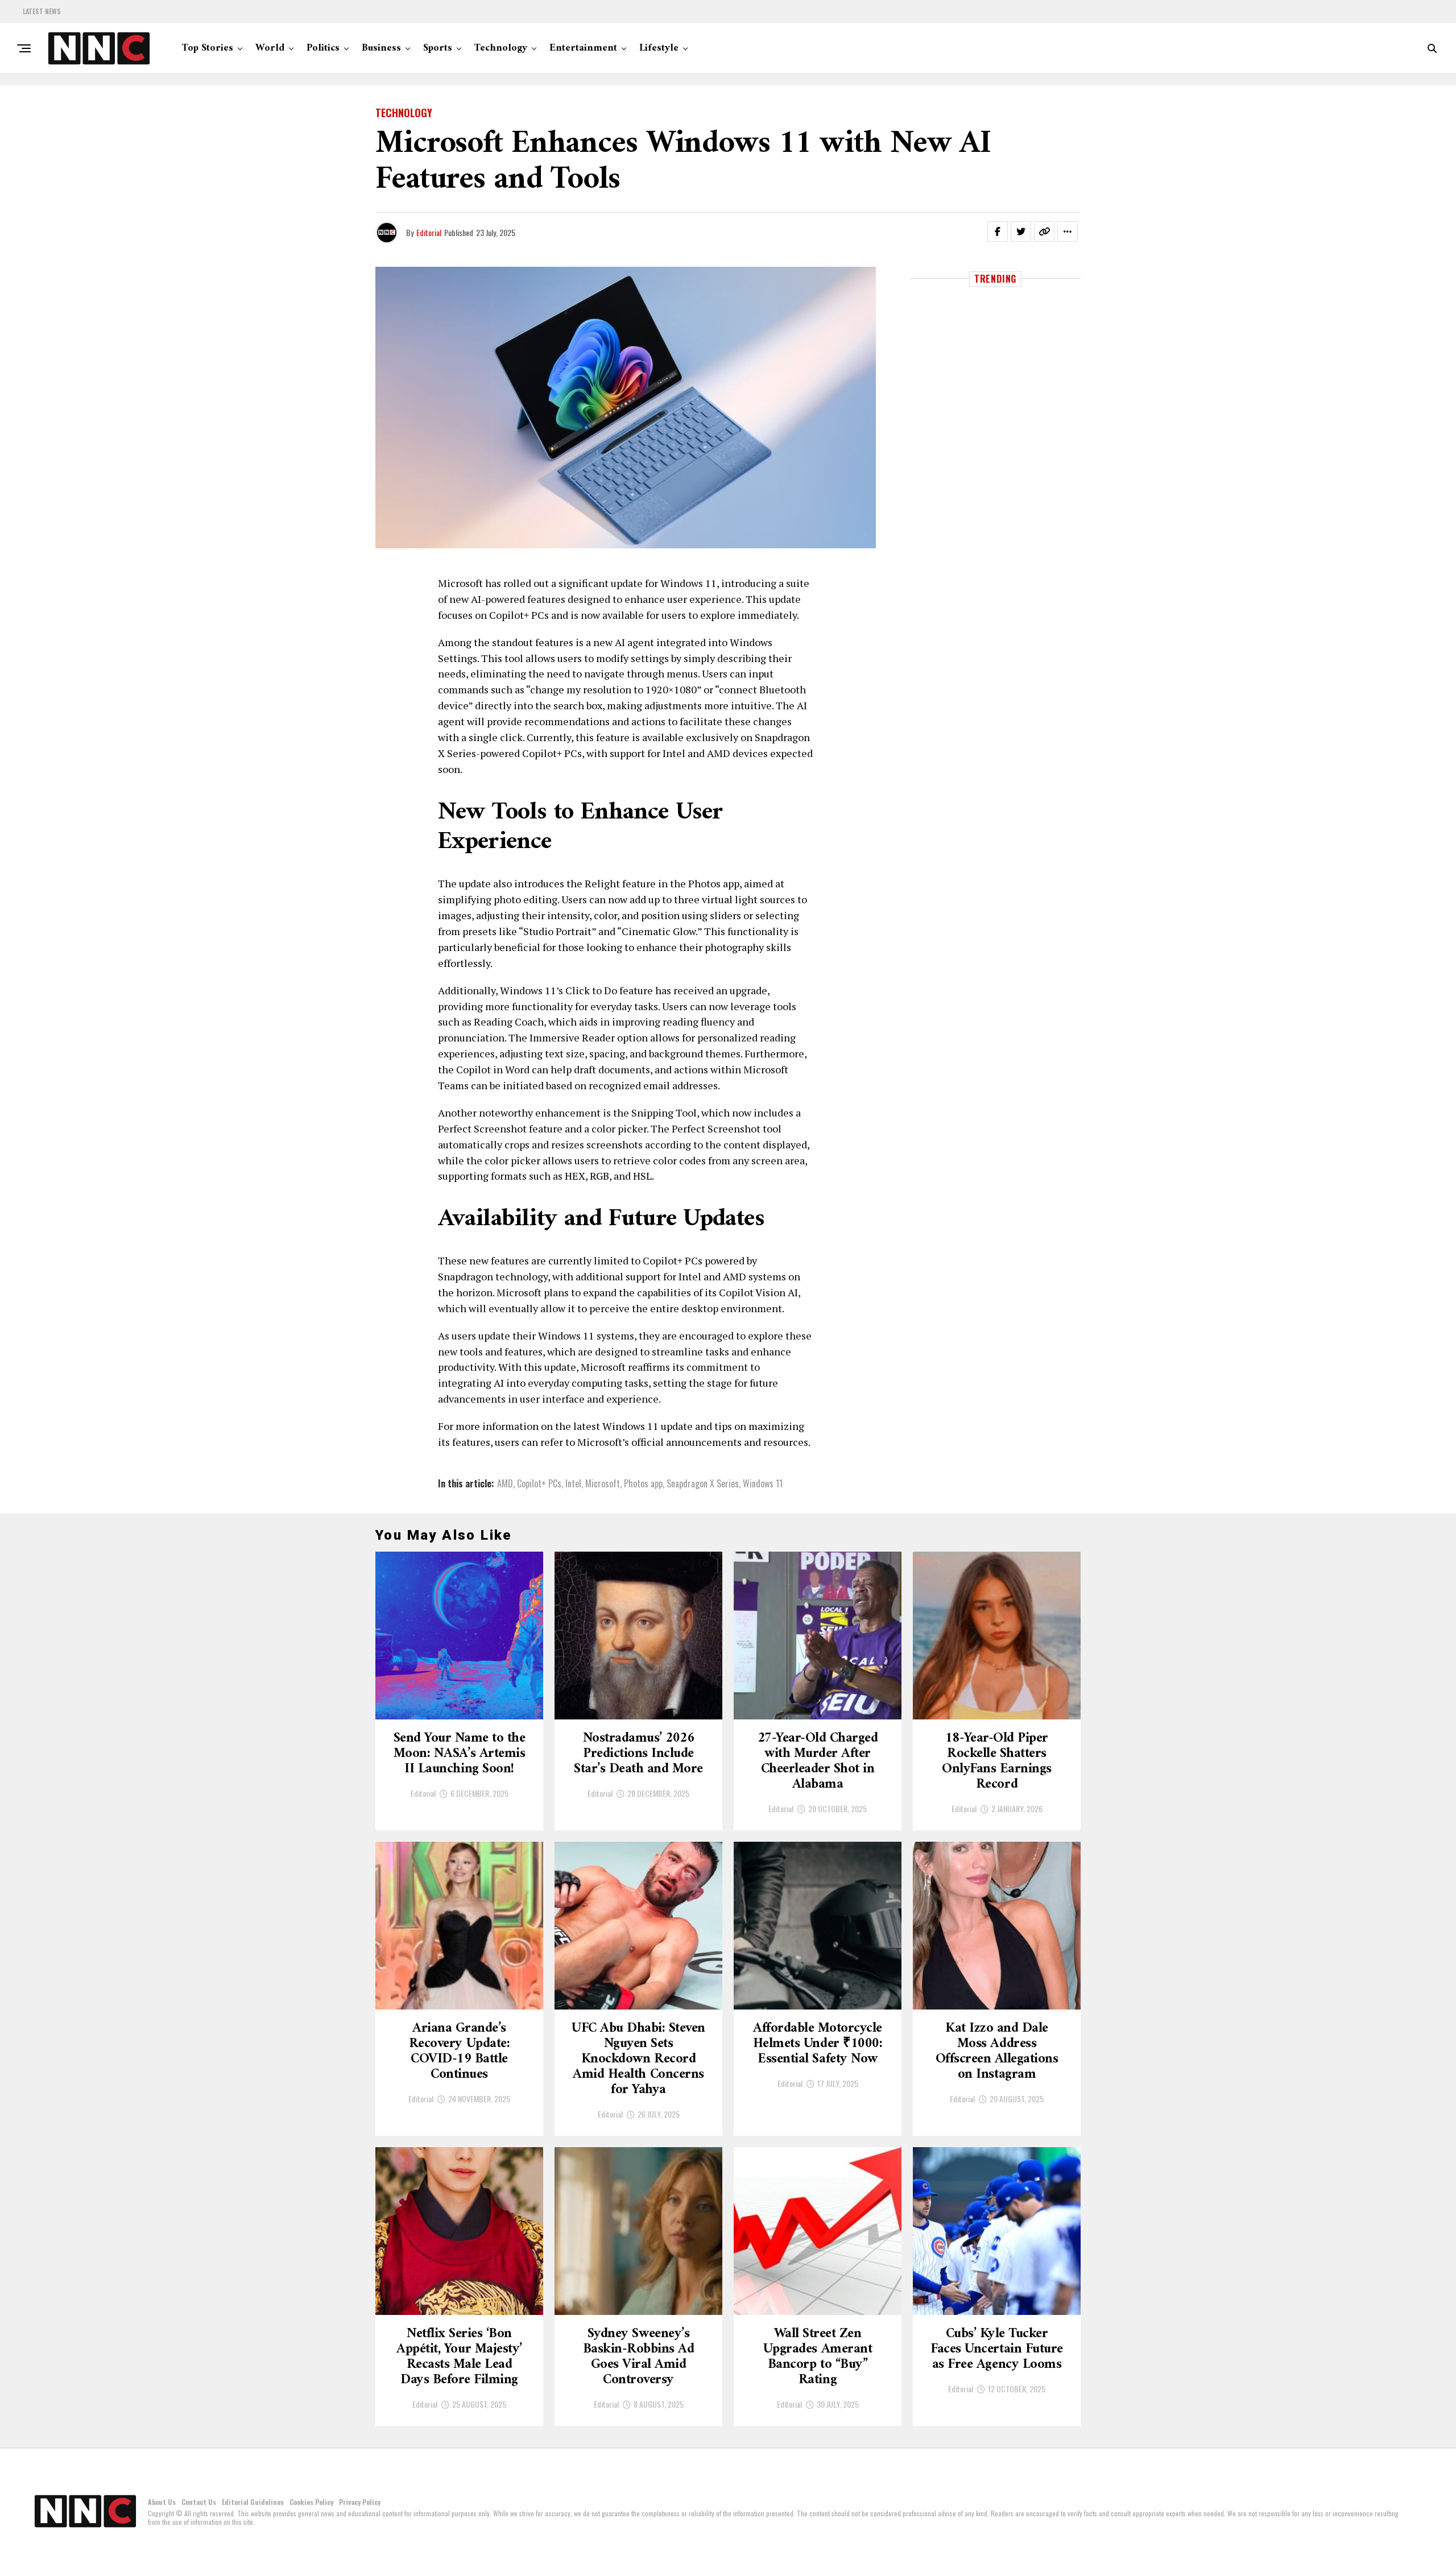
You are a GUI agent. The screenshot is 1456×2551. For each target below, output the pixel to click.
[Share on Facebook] (998, 231)
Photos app (643, 1483)
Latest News (42, 11)
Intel (573, 1483)
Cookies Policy (311, 2502)
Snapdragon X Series (703, 1483)
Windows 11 (763, 1483)
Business (381, 48)
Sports (438, 48)
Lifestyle (659, 48)
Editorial (429, 232)
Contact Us (199, 2502)
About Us (162, 2502)
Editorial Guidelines (253, 2502)
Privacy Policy (360, 2502)
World (270, 48)
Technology (501, 48)
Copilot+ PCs (539, 1483)
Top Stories (208, 48)
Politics (323, 48)
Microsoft (603, 1483)
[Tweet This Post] (1021, 231)
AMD (505, 1483)
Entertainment (583, 48)
